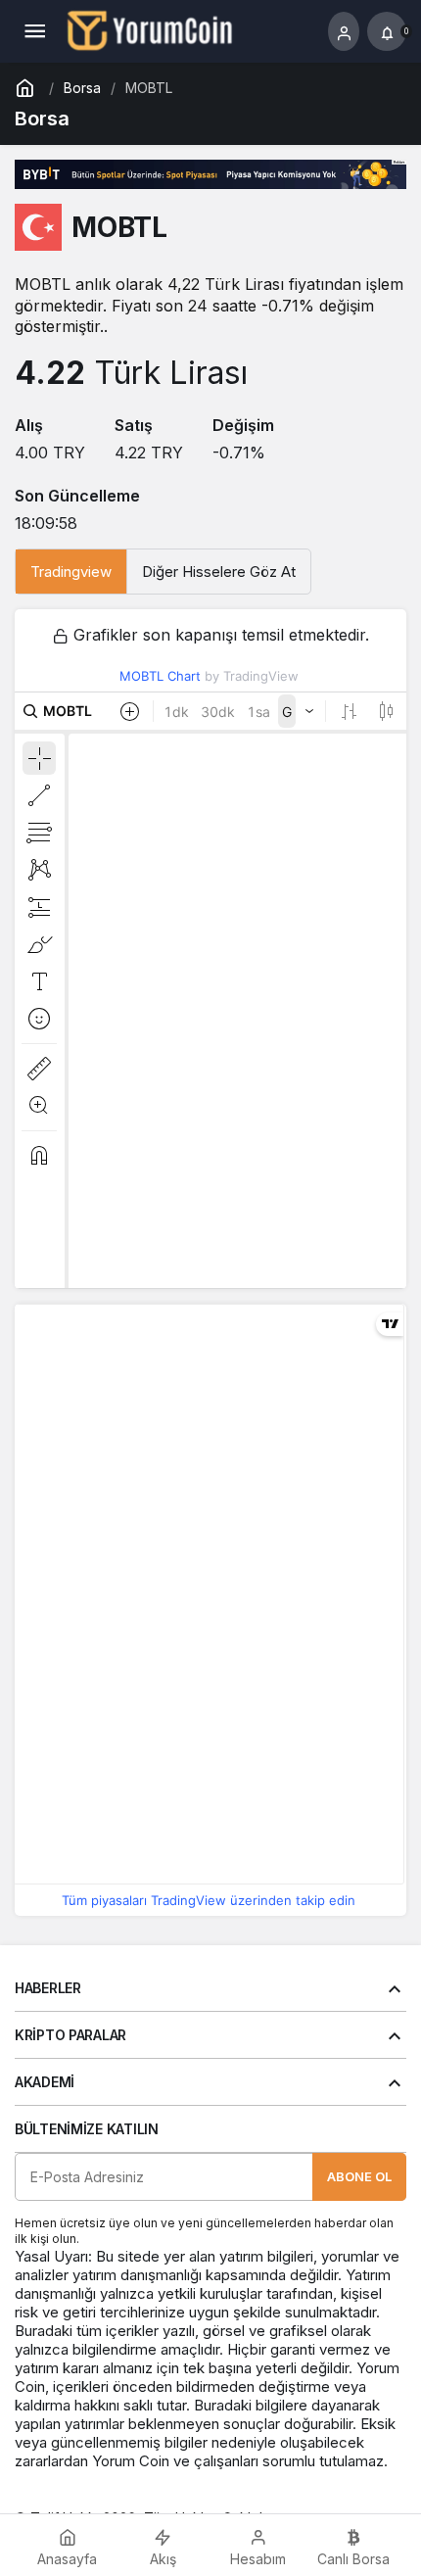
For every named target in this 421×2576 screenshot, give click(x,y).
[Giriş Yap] (344, 31)
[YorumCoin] (150, 29)
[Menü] (34, 31)
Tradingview (71, 572)
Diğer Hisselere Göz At (219, 572)
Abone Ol (359, 2176)
